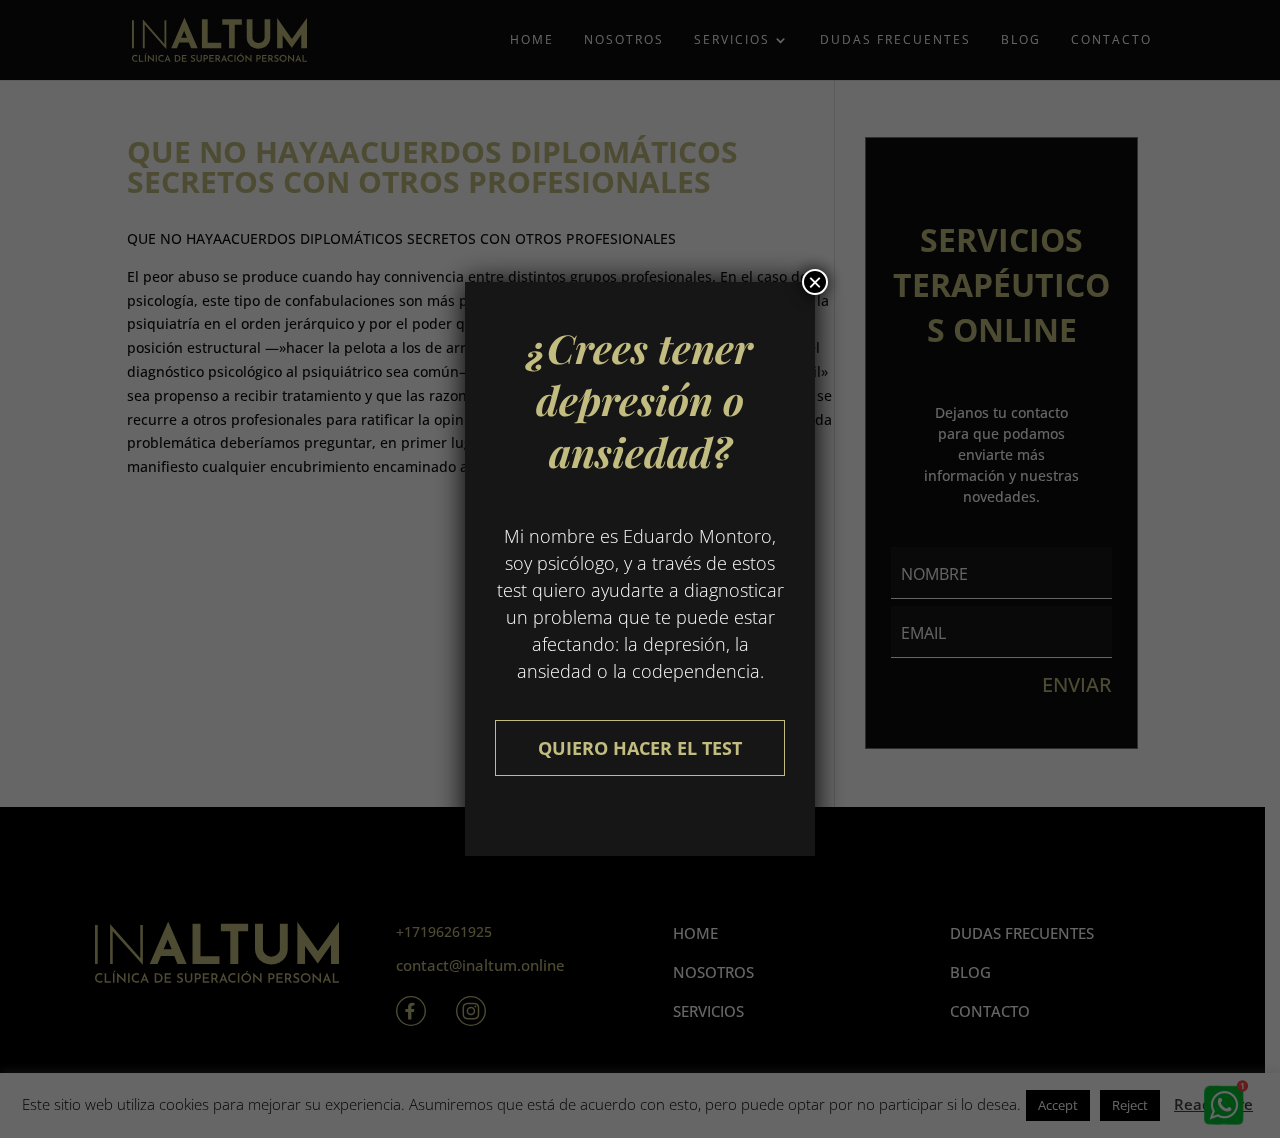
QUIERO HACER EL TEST (640, 748)
